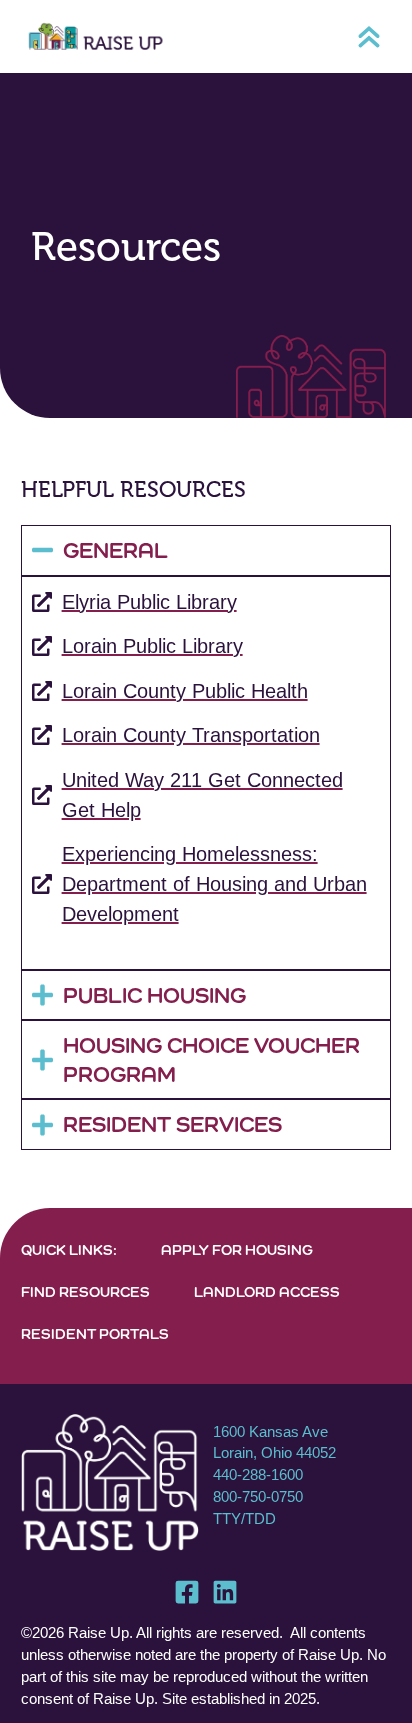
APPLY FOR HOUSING (237, 1249)
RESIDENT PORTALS (95, 1333)
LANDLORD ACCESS (267, 1291)
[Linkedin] (225, 1592)
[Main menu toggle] (369, 37)
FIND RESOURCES (85, 1291)
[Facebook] (187, 1592)
